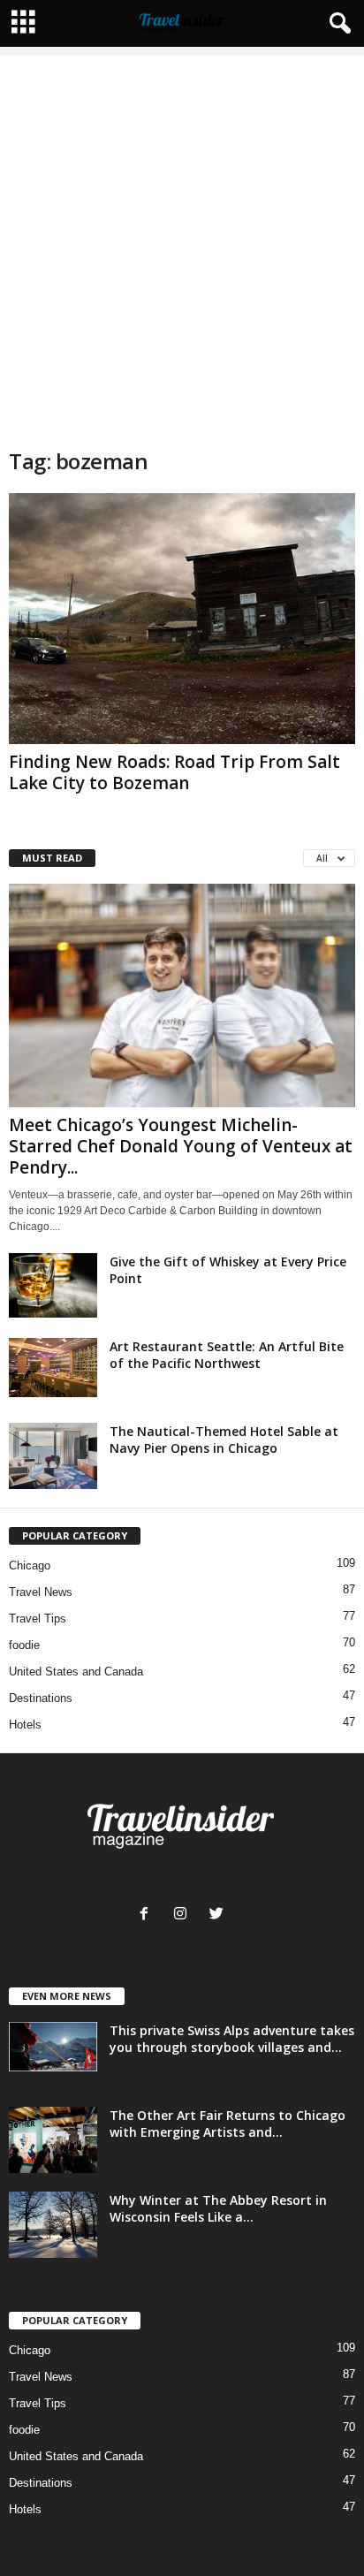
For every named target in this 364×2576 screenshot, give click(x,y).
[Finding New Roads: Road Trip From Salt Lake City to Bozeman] (182, 619)
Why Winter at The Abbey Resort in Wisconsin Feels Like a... (218, 2208)
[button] (337, 24)
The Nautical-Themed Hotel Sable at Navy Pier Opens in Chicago (224, 1440)
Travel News (41, 1592)
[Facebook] (148, 1915)
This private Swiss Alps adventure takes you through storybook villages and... (232, 2039)
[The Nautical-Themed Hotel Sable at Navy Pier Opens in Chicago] (53, 1456)
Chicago (30, 1565)
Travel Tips (38, 1619)
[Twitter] (219, 1915)
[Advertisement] (182, 238)
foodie (24, 1645)
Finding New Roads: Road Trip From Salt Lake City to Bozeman (174, 772)
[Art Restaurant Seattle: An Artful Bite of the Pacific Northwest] (53, 1368)
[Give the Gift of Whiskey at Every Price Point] (53, 1285)
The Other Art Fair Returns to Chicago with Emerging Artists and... (227, 2124)
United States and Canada (76, 1672)
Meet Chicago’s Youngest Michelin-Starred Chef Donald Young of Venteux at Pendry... (181, 1146)
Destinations (41, 1698)
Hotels (25, 1725)
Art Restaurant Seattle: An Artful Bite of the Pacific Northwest (227, 1355)
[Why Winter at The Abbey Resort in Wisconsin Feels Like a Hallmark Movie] (53, 2225)
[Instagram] (184, 1915)
